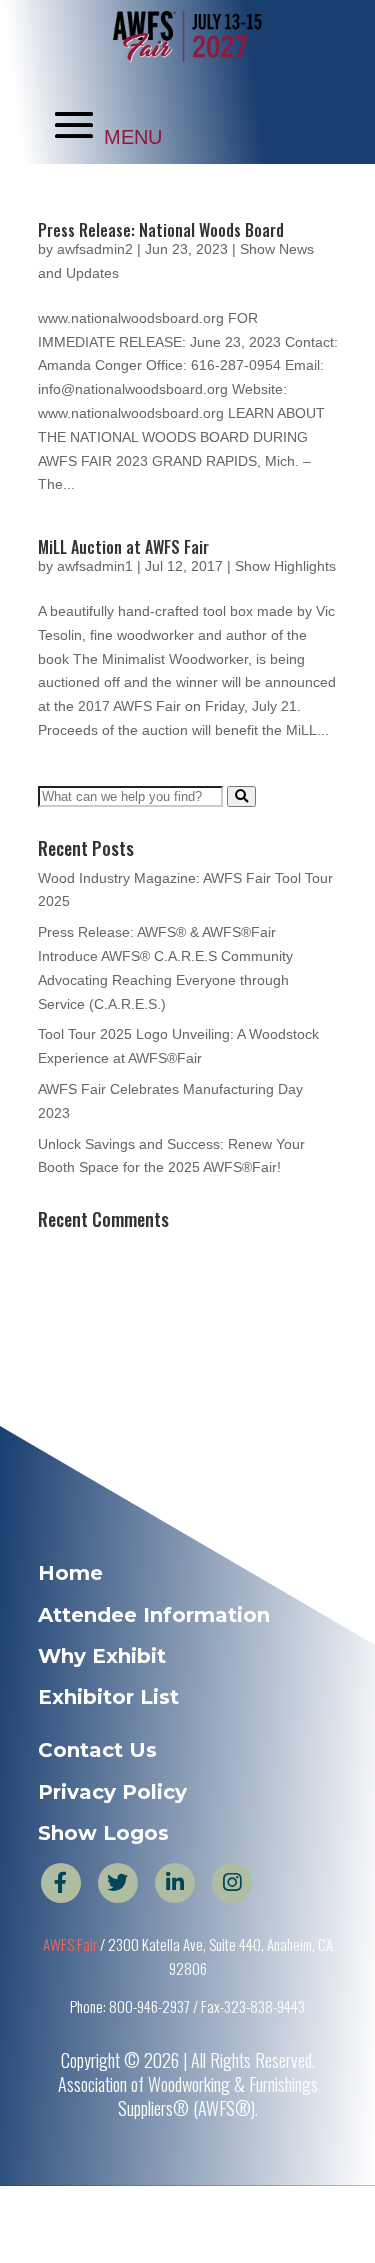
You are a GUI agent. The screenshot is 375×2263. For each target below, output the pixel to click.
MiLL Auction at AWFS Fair (123, 547)
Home (70, 1573)
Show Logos (103, 1833)
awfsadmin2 (95, 249)
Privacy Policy (112, 1792)
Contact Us (97, 1750)
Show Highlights (285, 566)
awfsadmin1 (95, 566)
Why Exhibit (102, 1656)
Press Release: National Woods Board (161, 230)
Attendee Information (154, 1615)
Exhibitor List (108, 1697)
